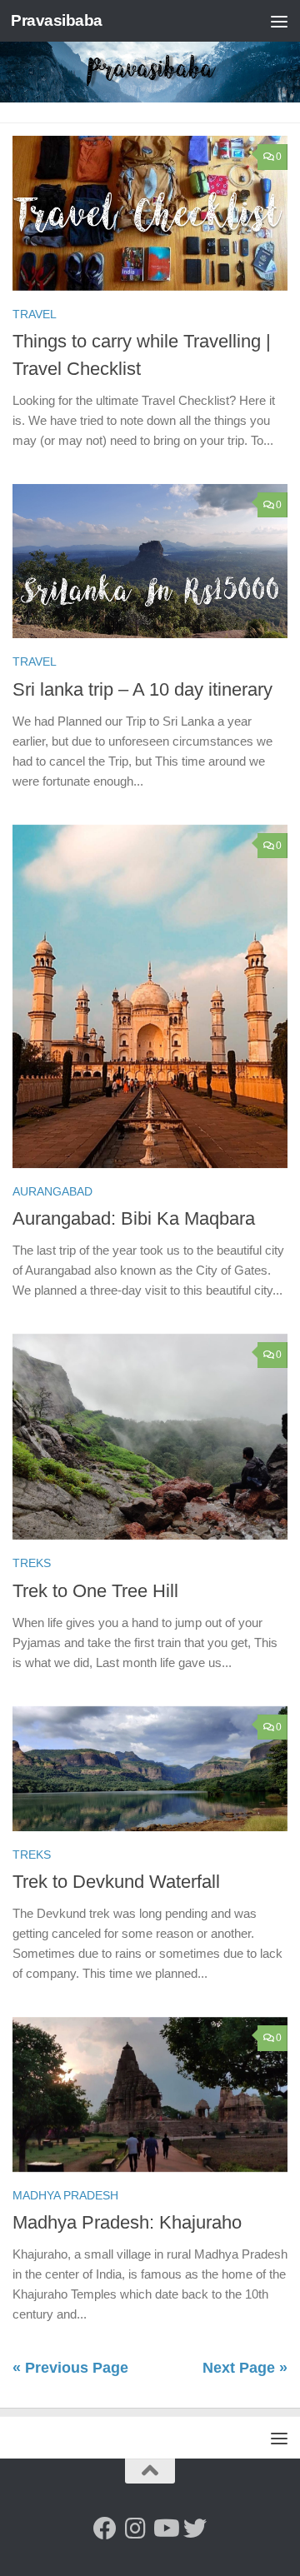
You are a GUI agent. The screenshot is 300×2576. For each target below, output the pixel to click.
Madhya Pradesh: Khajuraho (127, 2222)
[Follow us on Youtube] (165, 2529)
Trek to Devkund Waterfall (116, 1882)
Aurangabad (52, 1191)
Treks (32, 1563)
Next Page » (245, 2368)
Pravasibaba (57, 20)
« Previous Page (70, 2368)
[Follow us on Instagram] (135, 2529)
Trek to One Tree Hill (95, 1591)
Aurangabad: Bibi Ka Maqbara (134, 1218)
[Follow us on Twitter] (195, 2529)
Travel (35, 314)
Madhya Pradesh (65, 2195)
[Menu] (279, 21)
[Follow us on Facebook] (105, 2529)
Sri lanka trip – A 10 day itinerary (142, 689)
